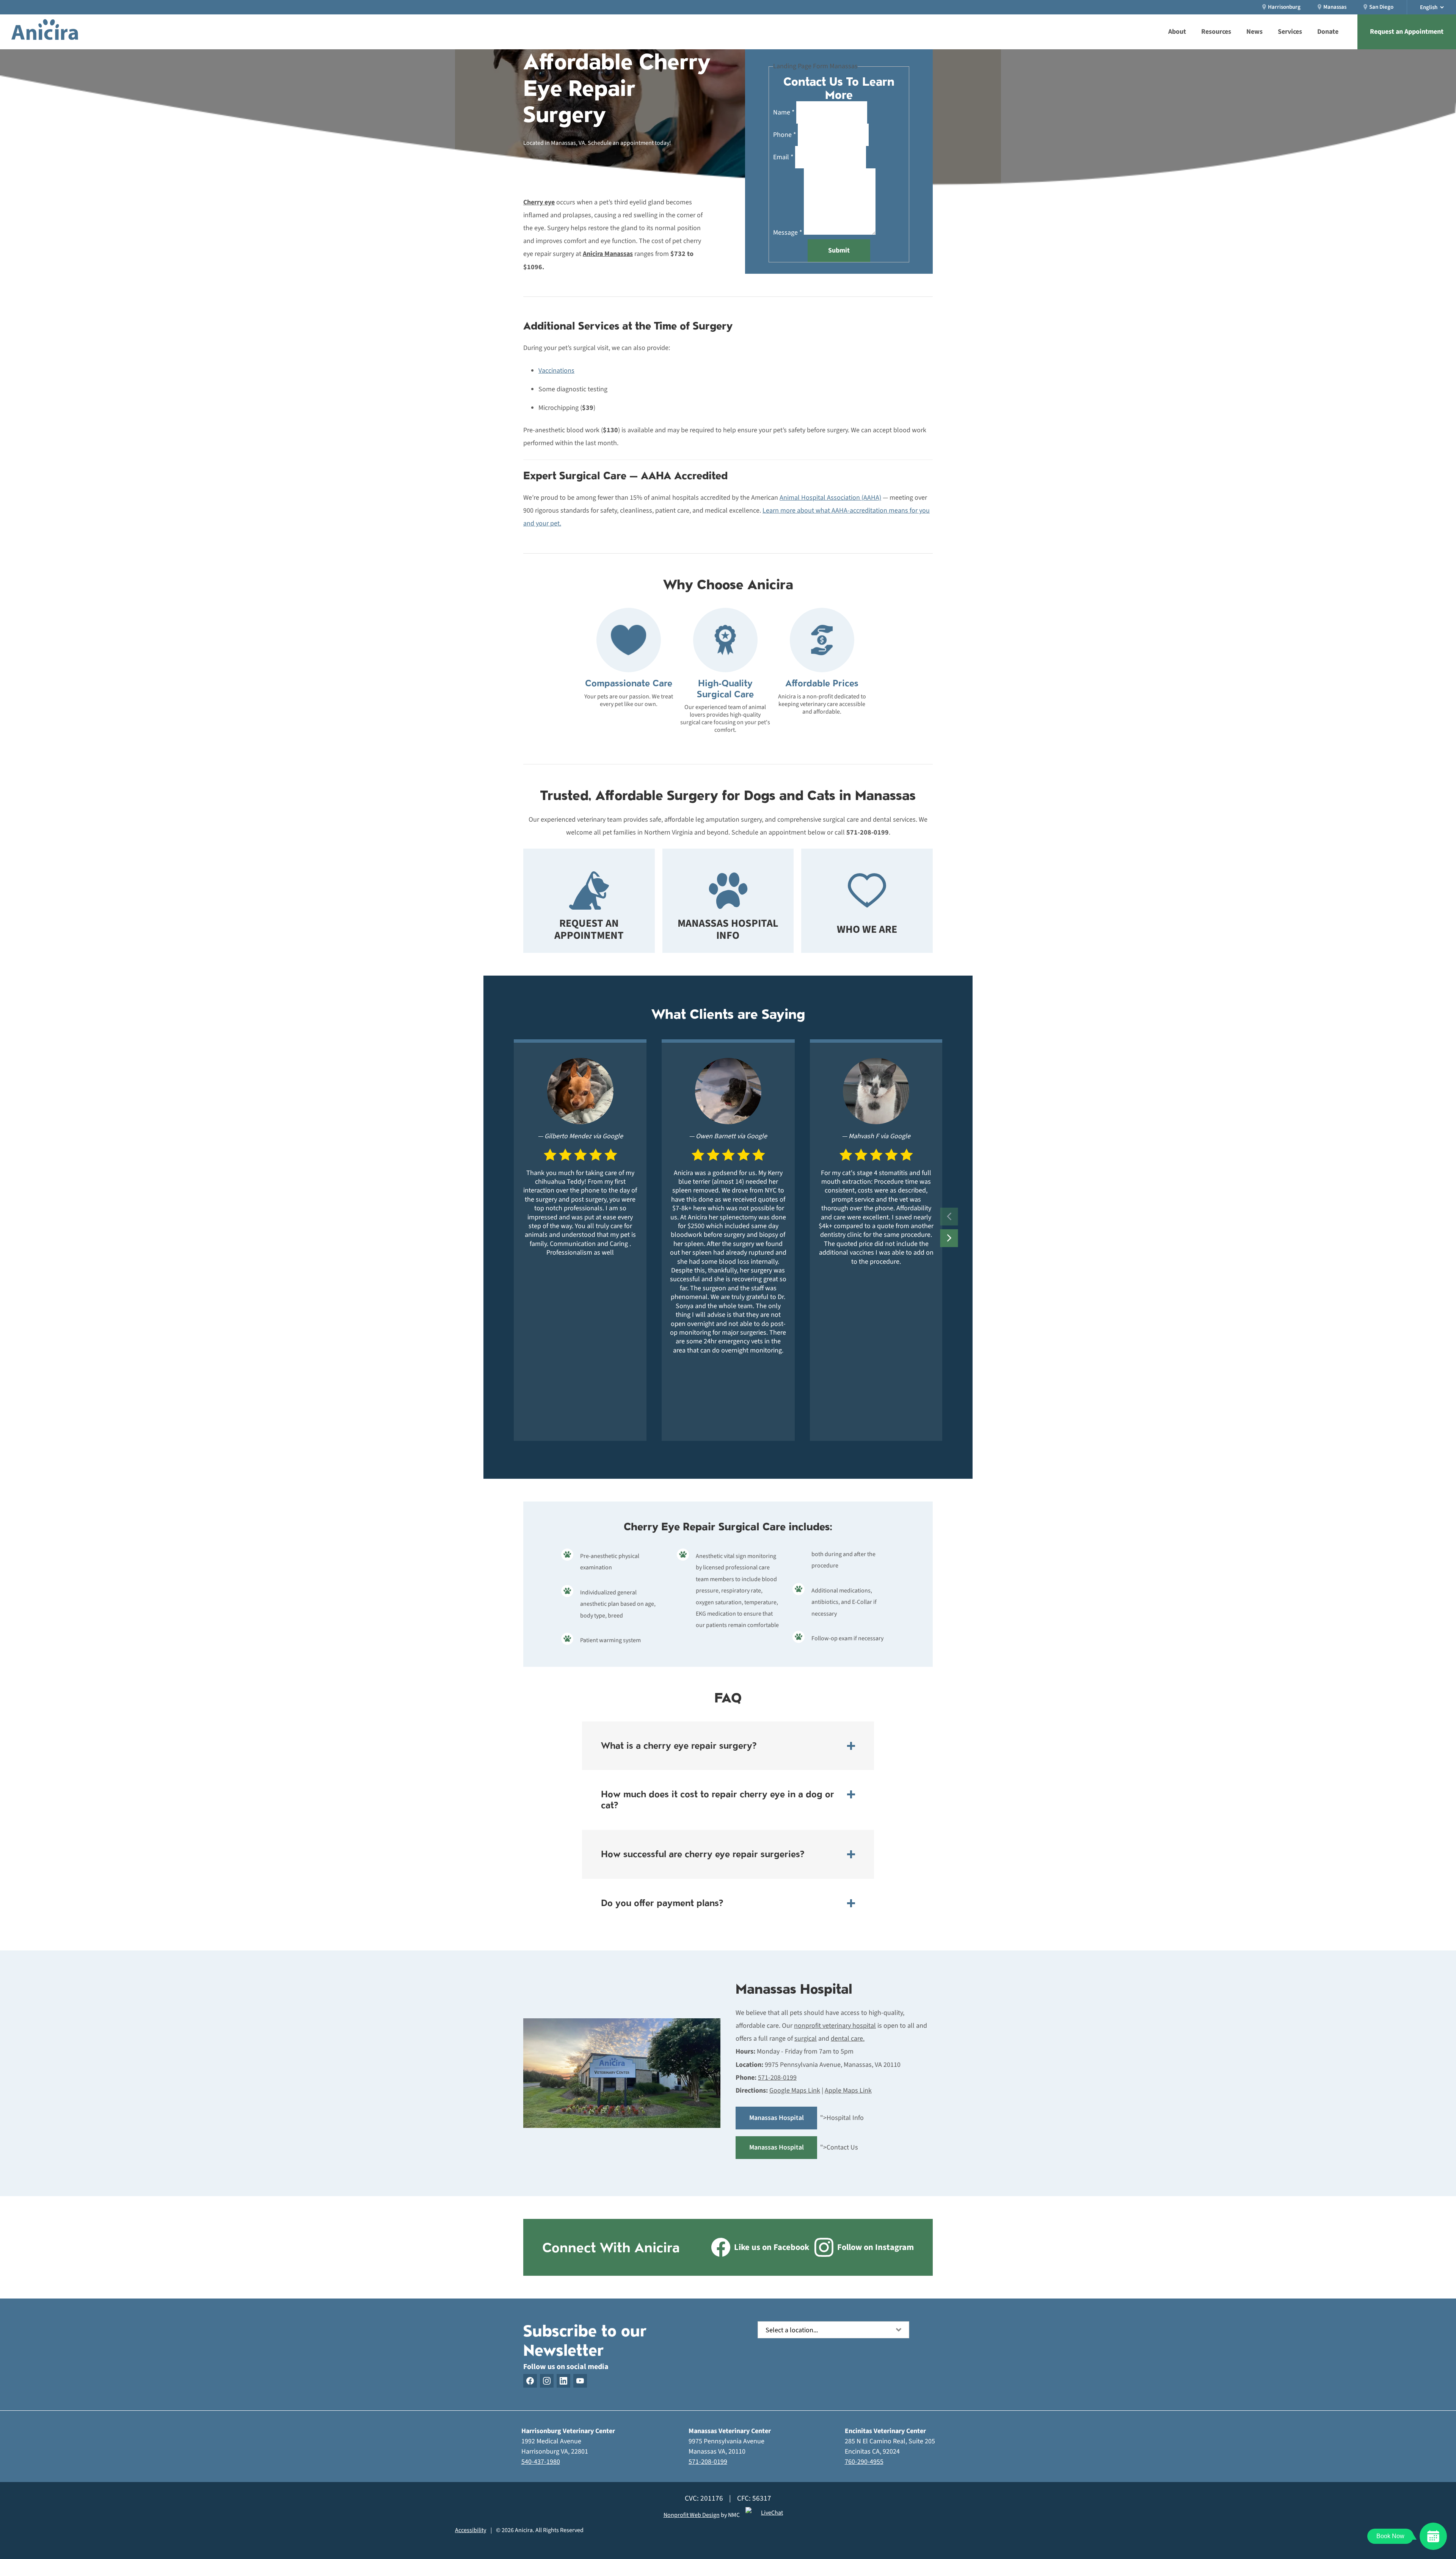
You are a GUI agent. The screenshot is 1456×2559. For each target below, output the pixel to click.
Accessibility (471, 2530)
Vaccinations (556, 371)
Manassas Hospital (794, 1989)
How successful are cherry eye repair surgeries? (703, 1854)
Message (788, 233)
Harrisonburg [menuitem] (1284, 7)
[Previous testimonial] (949, 1217)
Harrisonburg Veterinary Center (568, 2431)
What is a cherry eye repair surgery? (679, 1745)
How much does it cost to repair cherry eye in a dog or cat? (718, 1800)
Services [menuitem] (1290, 32)
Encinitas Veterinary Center (885, 2431)
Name (784, 112)
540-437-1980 (541, 2462)
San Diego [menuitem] (1381, 7)
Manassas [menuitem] (1335, 7)
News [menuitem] (1254, 32)
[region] (728, 1240)
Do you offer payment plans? (662, 1903)
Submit (839, 250)
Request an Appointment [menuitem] (1407, 32)
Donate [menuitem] (1328, 32)
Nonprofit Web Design (692, 2515)
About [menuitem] (1177, 32)
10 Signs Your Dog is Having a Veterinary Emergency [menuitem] (780, 5)
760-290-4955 (864, 2462)
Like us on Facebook (772, 2247)
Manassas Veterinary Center (730, 2431)
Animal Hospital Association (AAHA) (830, 498)
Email (783, 157)
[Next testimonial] (949, 1238)
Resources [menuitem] (1216, 32)
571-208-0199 (708, 2462)
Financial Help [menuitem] (714, 5)
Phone (785, 135)
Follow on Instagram (875, 2247)
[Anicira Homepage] (45, 32)
